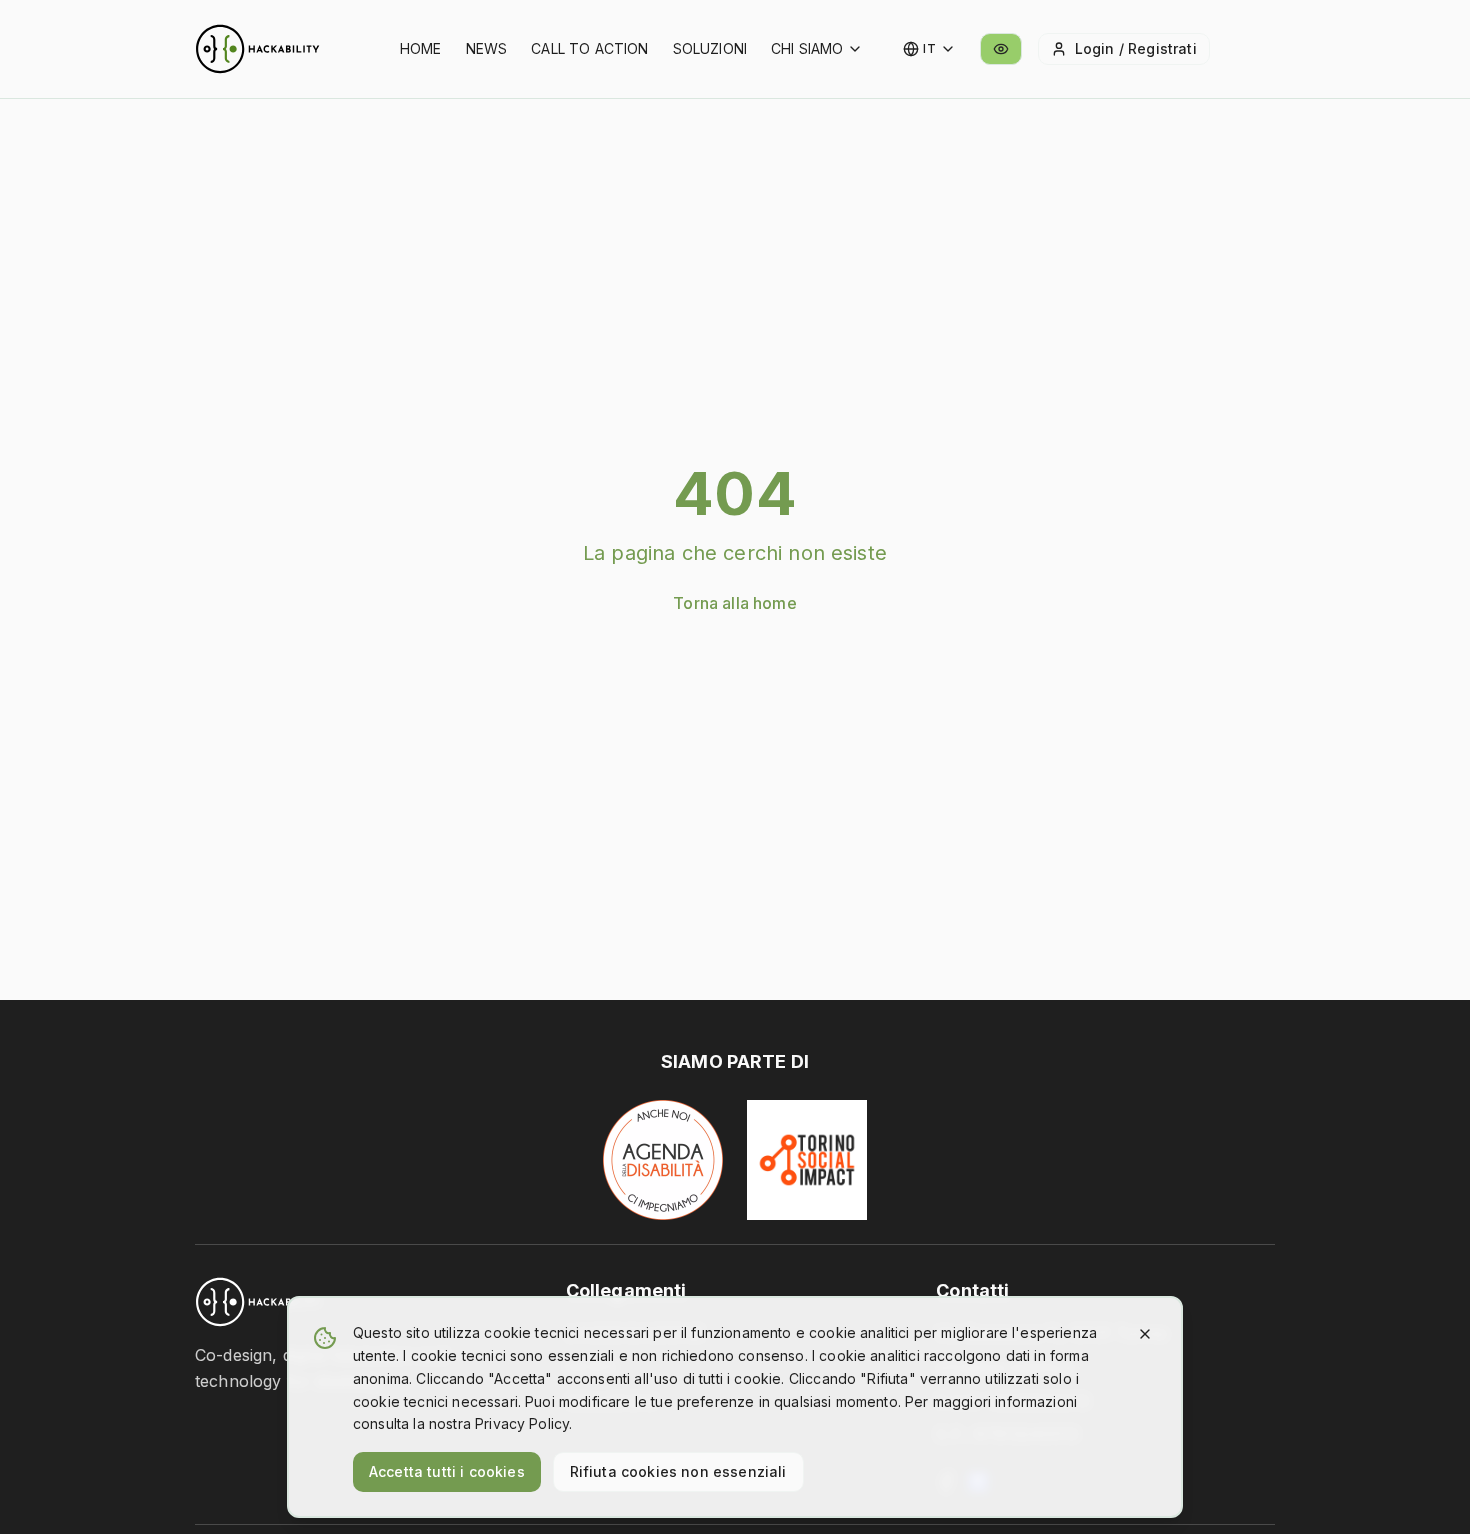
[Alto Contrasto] (1001, 49)
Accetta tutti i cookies (447, 1471)
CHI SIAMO (807, 48)
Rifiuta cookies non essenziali (678, 1471)
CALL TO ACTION (589, 48)
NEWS (487, 48)
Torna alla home (734, 603)
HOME (421, 48)
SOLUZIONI (710, 48)
